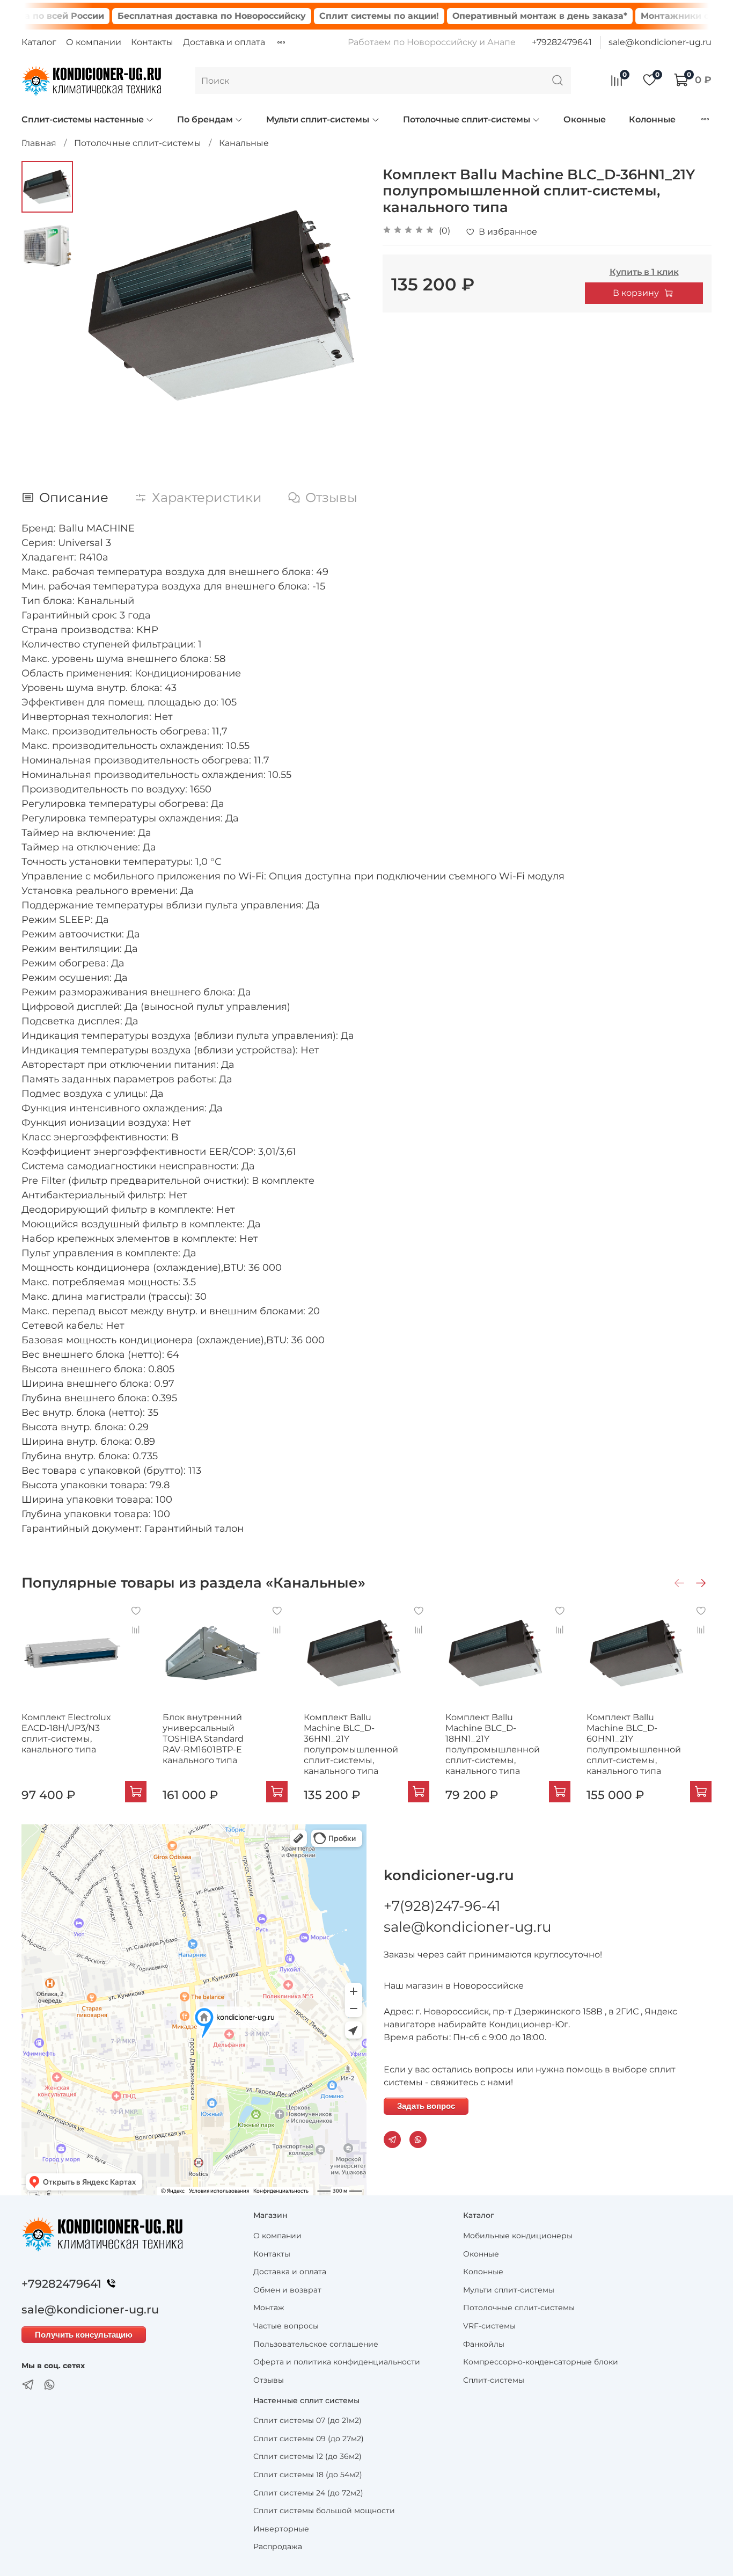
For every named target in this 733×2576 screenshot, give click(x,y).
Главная (39, 143)
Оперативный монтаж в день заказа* (487, 16)
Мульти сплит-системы (318, 119)
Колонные (652, 119)
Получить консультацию (84, 2335)
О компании (94, 42)
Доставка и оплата (224, 42)
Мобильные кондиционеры (518, 2236)
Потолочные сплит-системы (467, 119)
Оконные (585, 119)
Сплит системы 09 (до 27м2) (309, 2439)
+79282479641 (562, 42)
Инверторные (281, 2529)
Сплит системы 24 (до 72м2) (308, 2493)
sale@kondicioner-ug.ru (660, 42)
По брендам (205, 119)
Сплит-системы (494, 2380)
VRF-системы (489, 2326)
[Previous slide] (100, 305)
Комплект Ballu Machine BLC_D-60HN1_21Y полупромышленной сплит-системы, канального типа (634, 1744)
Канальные (244, 143)
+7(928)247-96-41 (442, 1906)
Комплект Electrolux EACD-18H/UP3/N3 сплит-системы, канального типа (66, 1733)
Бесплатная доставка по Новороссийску (159, 16)
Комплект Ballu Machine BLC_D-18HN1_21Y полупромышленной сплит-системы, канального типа (493, 1744)
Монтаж (269, 2308)
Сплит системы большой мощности (324, 2510)
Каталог (39, 42)
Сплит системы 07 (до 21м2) (307, 2420)
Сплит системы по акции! (327, 16)
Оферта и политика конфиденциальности (337, 2362)
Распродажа (278, 2546)
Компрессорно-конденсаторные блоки (541, 2362)
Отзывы (269, 2380)
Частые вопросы (286, 2326)
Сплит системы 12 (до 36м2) (307, 2456)
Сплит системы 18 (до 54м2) (308, 2475)
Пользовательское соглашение (316, 2344)
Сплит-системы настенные (83, 119)
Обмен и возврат (287, 2290)
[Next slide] (345, 305)
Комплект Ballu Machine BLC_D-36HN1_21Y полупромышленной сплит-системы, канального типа (351, 1744)
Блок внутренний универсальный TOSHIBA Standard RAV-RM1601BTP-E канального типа (203, 1739)
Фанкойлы (484, 2344)
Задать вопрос (426, 2106)
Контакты (152, 42)
